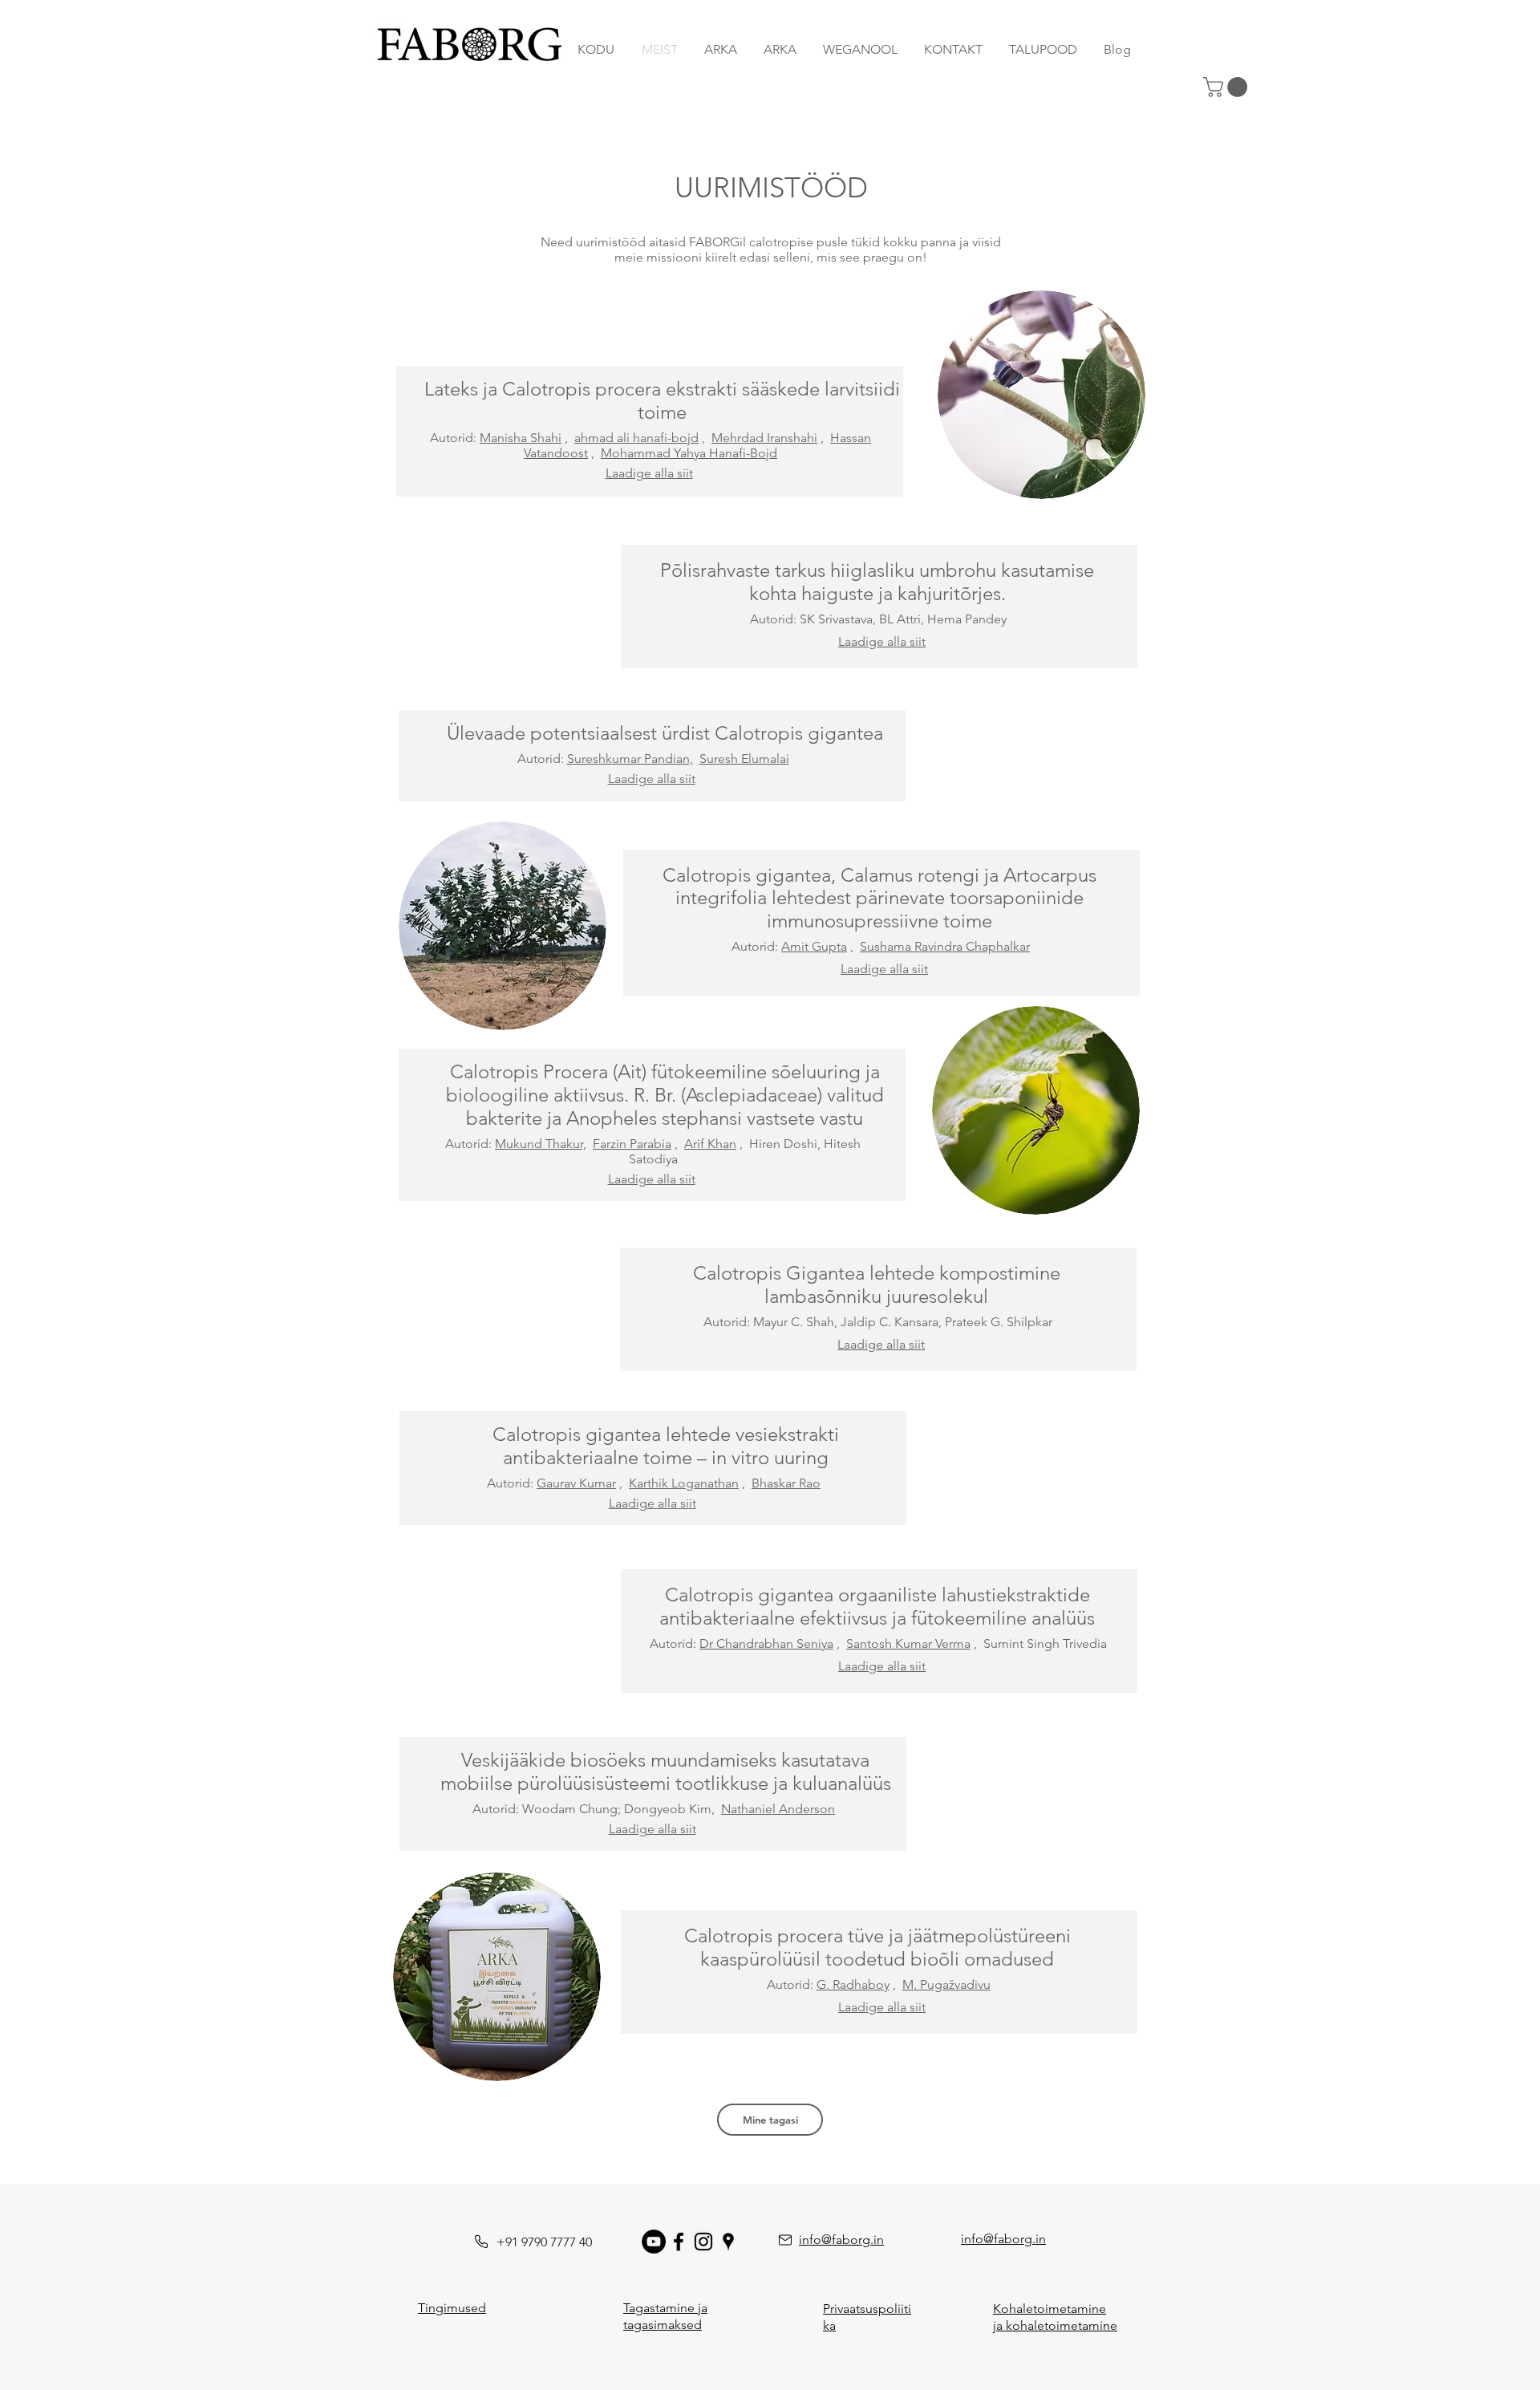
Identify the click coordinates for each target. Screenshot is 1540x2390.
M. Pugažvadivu (946, 1984)
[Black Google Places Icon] (728, 2242)
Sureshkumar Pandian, (630, 759)
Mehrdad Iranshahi (764, 438)
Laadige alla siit (649, 473)
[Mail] (785, 2240)
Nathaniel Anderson (778, 1809)
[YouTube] (654, 2242)
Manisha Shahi (521, 438)
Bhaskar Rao (786, 1483)
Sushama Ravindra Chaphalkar (945, 946)
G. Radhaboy (853, 1984)
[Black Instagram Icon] (703, 2242)
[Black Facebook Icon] (679, 2242)
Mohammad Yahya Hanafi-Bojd (689, 453)
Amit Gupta (814, 946)
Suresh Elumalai (744, 759)
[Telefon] (481, 2242)
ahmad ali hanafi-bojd (636, 438)
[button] (1228, 87)
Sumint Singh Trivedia (1045, 1643)
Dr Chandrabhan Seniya (766, 1643)
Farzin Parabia (632, 1144)
